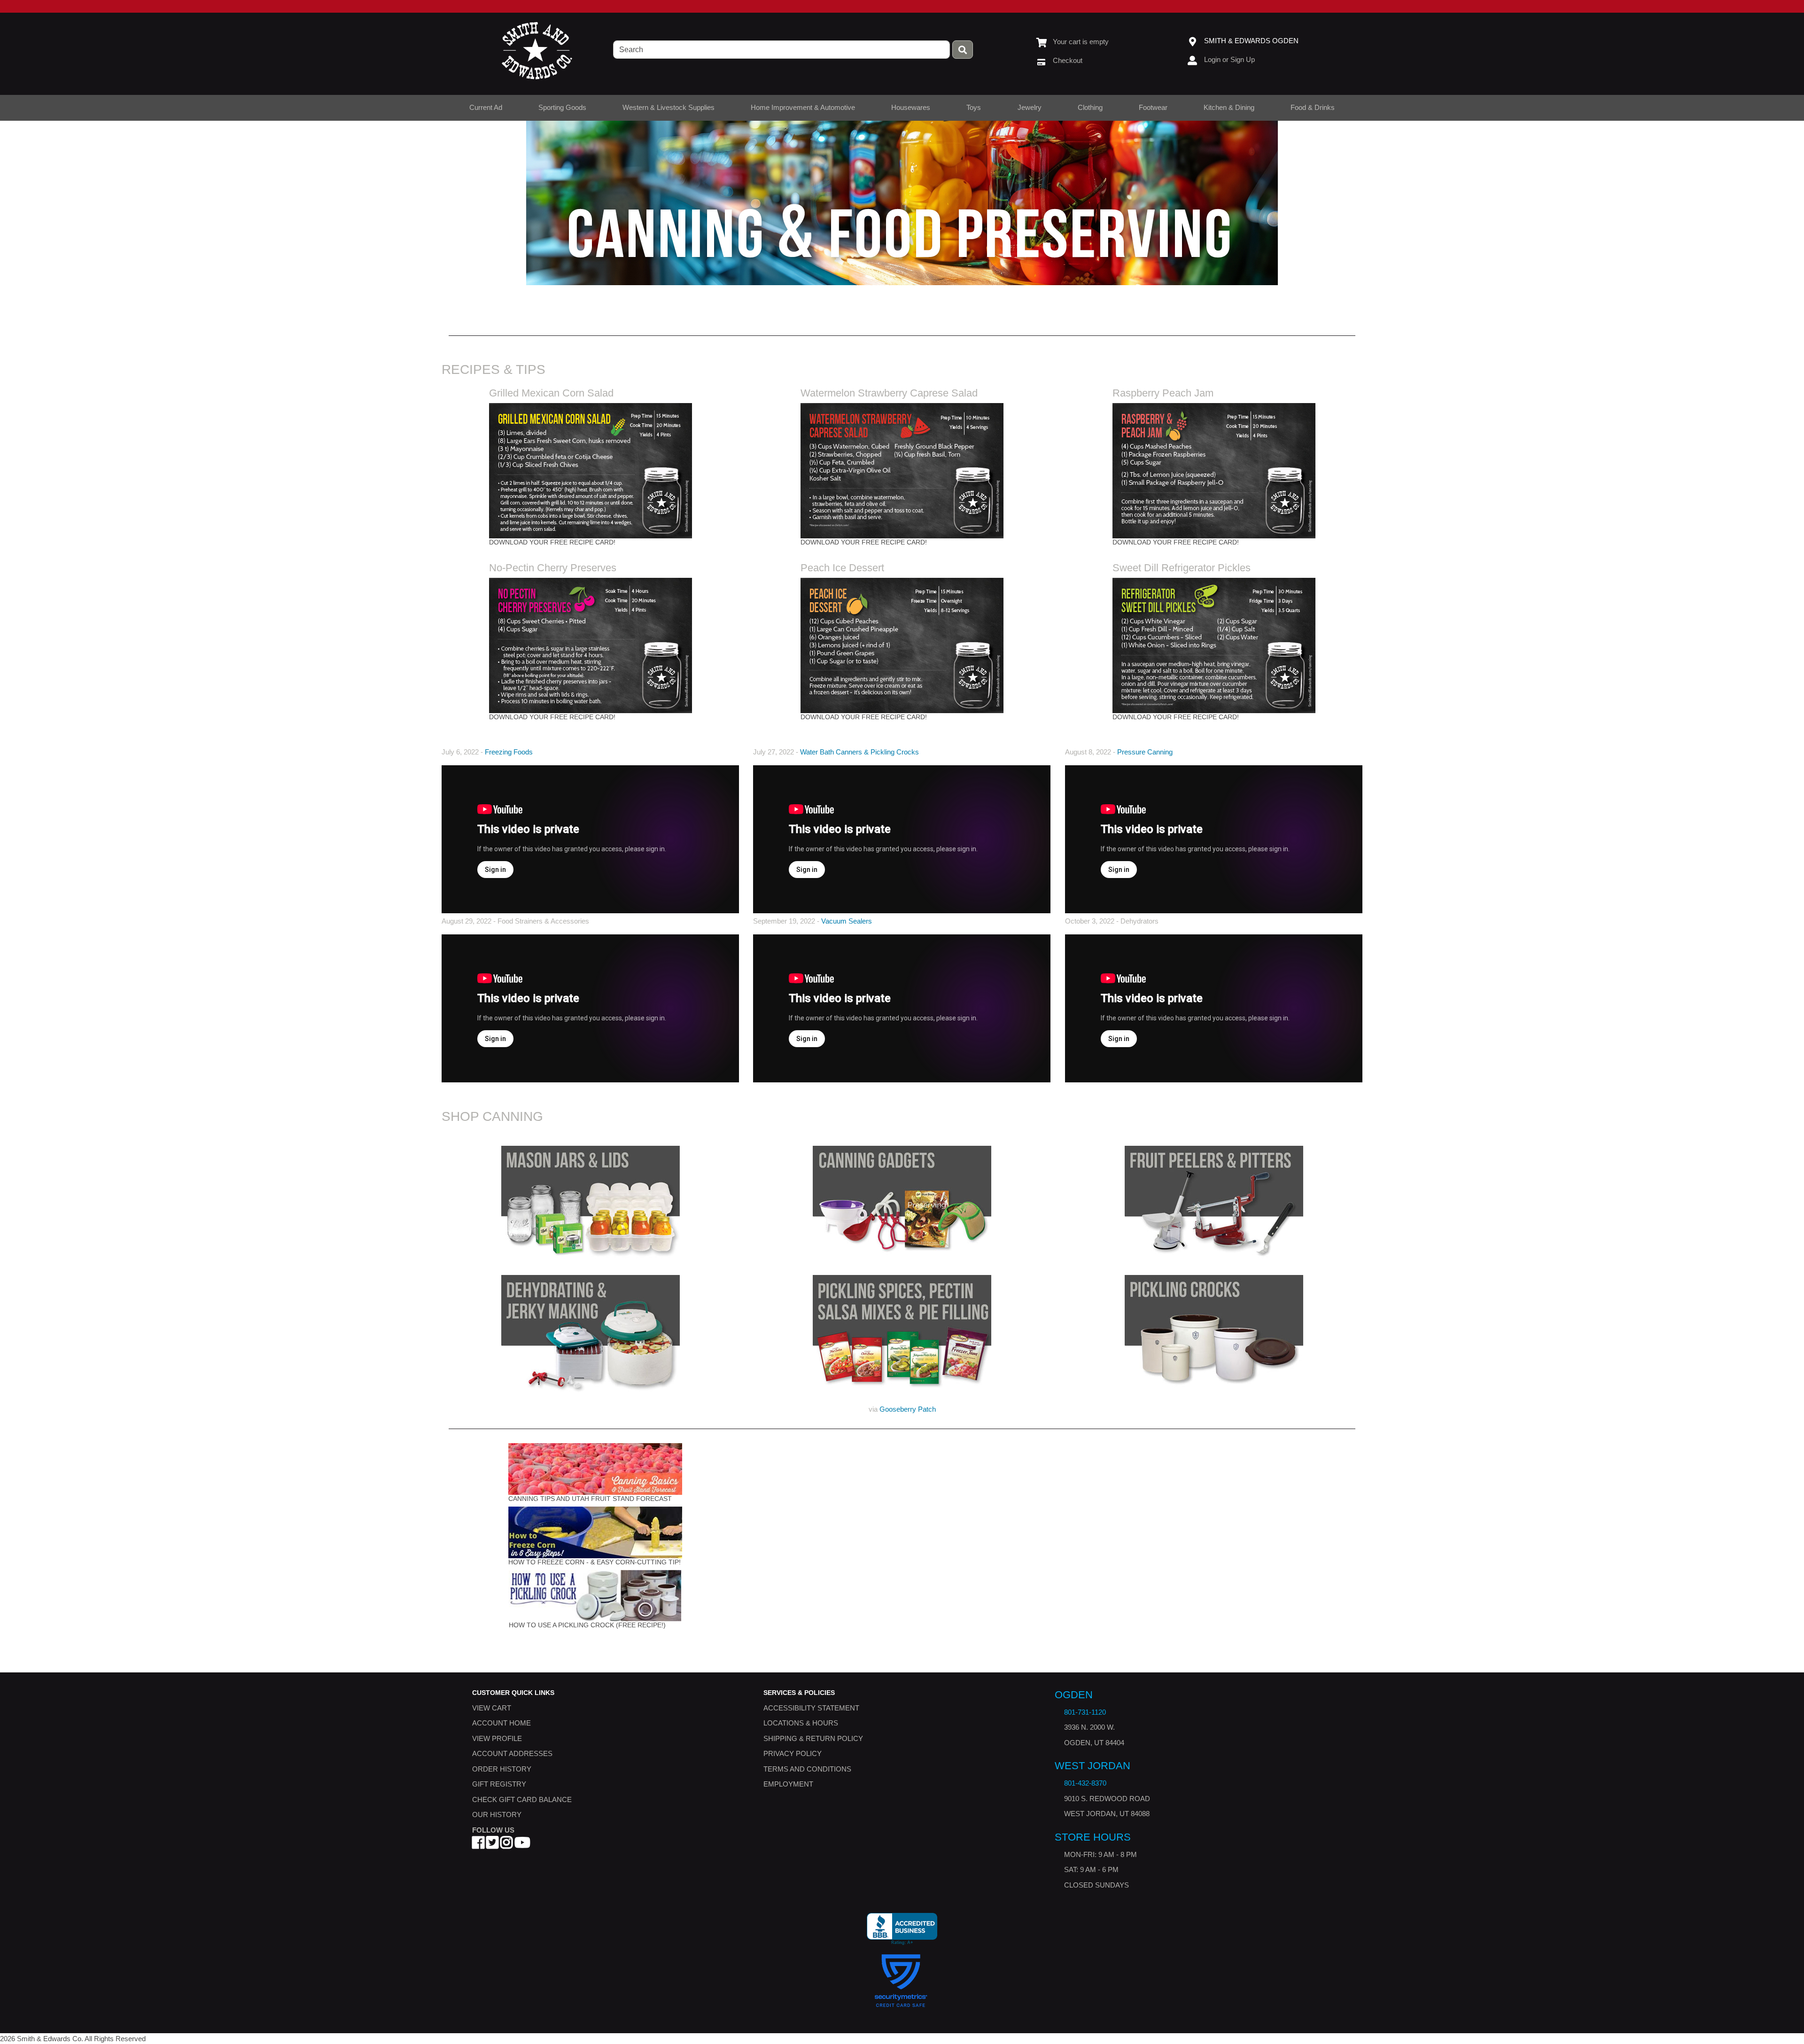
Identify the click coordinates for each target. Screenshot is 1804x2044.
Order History (502, 1769)
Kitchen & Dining (1229, 107)
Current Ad (486, 107)
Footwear (1153, 107)
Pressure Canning (1145, 752)
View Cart (492, 1708)
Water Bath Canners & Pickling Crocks (859, 752)
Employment (788, 1784)
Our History (497, 1815)
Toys (974, 107)
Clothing (1090, 107)
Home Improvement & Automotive (803, 107)
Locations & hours (801, 1723)
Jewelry (1030, 107)
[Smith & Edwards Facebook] (478, 1846)
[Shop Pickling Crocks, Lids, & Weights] (1213, 1333)
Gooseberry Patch (908, 1409)
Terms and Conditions (807, 1769)
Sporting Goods (562, 107)
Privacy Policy (793, 1754)
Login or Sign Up (1229, 59)
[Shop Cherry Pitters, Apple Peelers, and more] (1213, 1203)
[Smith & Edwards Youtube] (522, 1846)
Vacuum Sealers (847, 921)
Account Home (502, 1723)
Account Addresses (512, 1754)
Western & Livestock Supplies (669, 107)
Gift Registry (499, 1784)
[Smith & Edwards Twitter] (492, 1846)
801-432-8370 (1085, 1784)
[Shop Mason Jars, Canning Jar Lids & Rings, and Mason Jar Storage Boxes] (591, 1203)
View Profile (497, 1738)
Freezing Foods (509, 752)
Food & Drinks (1313, 107)
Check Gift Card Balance (522, 1799)
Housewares (911, 107)
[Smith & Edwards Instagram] (506, 1846)
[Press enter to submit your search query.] (963, 50)
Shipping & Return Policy (813, 1738)
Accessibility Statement (811, 1708)
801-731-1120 (1085, 1712)
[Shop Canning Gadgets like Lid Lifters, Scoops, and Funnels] (902, 1203)
